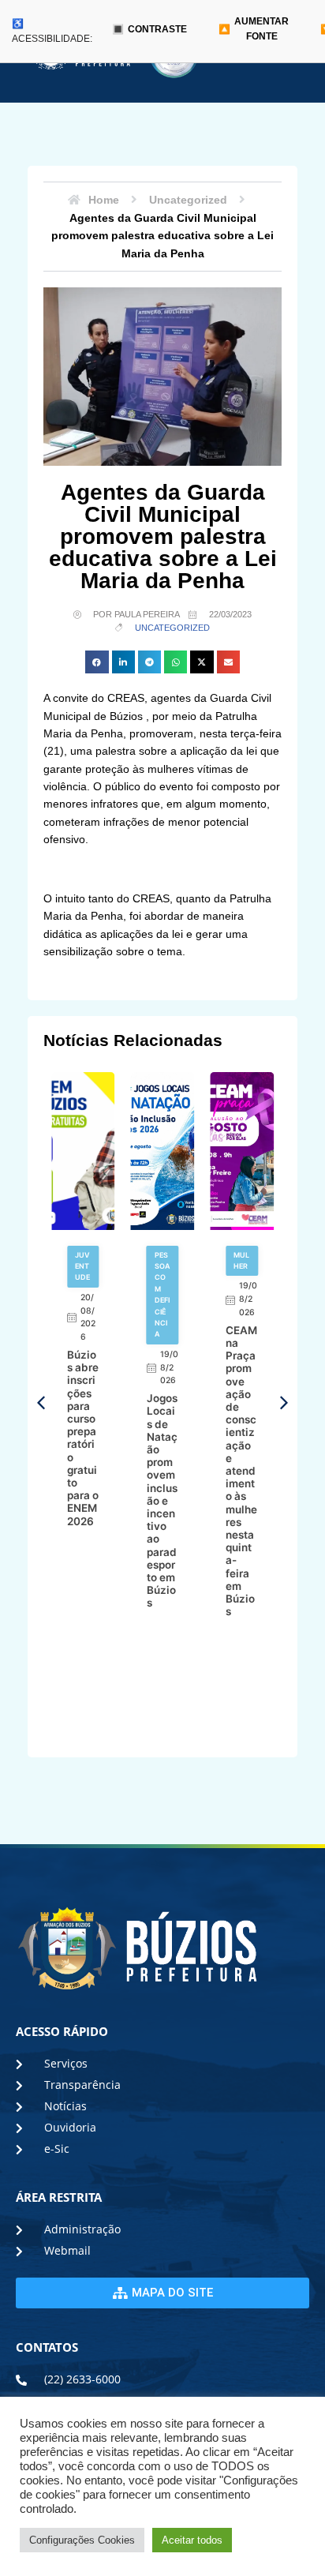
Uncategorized (172, 628)
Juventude (82, 1266)
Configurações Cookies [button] (82, 2540)
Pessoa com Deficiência (162, 1295)
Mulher (241, 1260)
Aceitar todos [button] (192, 2540)
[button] (97, 662)
